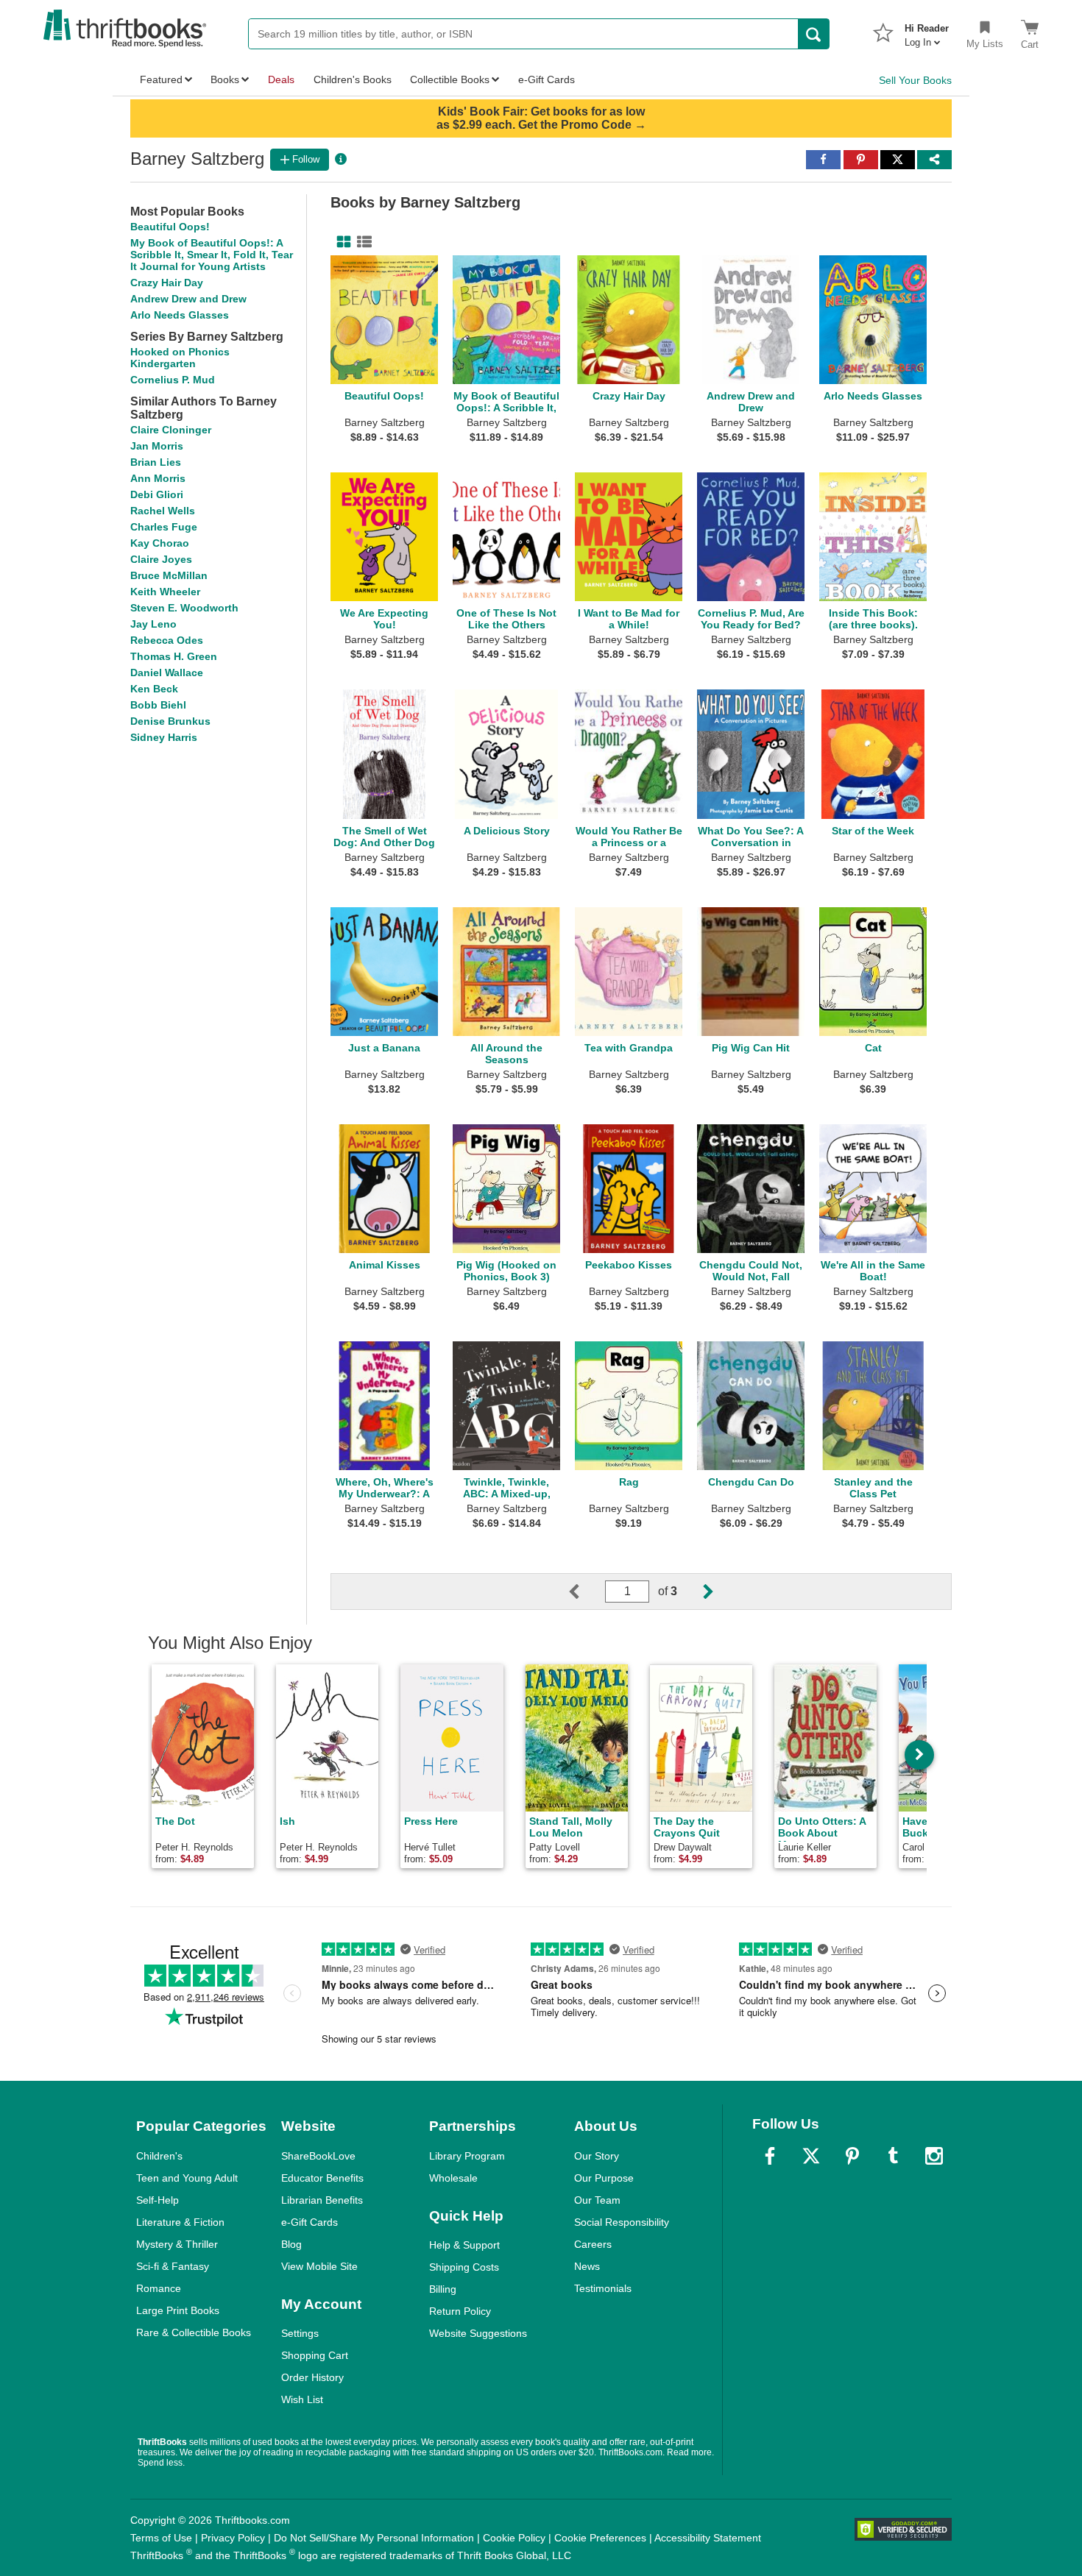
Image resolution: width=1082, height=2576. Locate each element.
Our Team (597, 2200)
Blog (291, 2244)
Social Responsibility (622, 2222)
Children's (159, 2156)
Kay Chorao (160, 543)
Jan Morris (157, 446)
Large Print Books (178, 2310)
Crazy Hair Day (167, 283)
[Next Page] (696, 1592)
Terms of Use (161, 2538)
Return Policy (460, 2311)
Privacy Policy (233, 2538)
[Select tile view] (361, 242)
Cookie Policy (514, 2538)
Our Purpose (604, 2178)
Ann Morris (158, 478)
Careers (593, 2244)
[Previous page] (586, 1592)
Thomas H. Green (174, 656)
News (587, 2266)
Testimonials (603, 2288)
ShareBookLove (318, 2156)
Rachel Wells (163, 511)
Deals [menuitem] (281, 79)
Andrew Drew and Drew (188, 299)
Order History (312, 2377)
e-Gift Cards (310, 2222)
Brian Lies (156, 462)
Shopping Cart (315, 2355)
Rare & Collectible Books (194, 2332)
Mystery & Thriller (177, 2244)
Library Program (467, 2156)
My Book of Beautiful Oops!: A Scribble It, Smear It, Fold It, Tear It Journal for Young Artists (212, 255)
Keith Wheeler (165, 592)
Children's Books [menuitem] (353, 79)
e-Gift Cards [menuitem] (547, 79)
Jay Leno (153, 624)
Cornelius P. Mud (173, 380)
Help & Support (464, 2245)
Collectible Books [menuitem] (450, 79)
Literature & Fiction (180, 2222)
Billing (443, 2289)
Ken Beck (154, 689)
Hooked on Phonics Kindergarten (180, 358)
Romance (159, 2288)
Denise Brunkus (170, 721)
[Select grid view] (341, 242)
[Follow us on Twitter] (811, 2156)
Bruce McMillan (169, 575)
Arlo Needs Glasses (180, 315)
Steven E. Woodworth (184, 608)
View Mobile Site (319, 2266)
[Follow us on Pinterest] (852, 2156)
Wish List (302, 2399)
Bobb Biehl (158, 705)
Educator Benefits (322, 2178)
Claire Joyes (161, 559)
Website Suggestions (478, 2333)
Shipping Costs (464, 2267)
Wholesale (453, 2178)
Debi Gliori (157, 494)
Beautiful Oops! (170, 227)
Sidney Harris (164, 737)
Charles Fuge (164, 527)
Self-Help (158, 2200)
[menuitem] (927, 31)
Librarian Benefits (322, 2200)
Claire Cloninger (171, 430)
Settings (300, 2333)
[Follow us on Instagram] (934, 2156)
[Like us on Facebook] (770, 2156)
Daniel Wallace (167, 673)
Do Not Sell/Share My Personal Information (374, 2538)
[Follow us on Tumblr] (893, 2156)
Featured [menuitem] (161, 79)
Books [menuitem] (225, 79)
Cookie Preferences (600, 2538)
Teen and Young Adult (187, 2178)
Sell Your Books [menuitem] (915, 80)
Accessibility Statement (708, 2538)
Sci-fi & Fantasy (173, 2266)
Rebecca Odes (167, 640)
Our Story (597, 2156)
